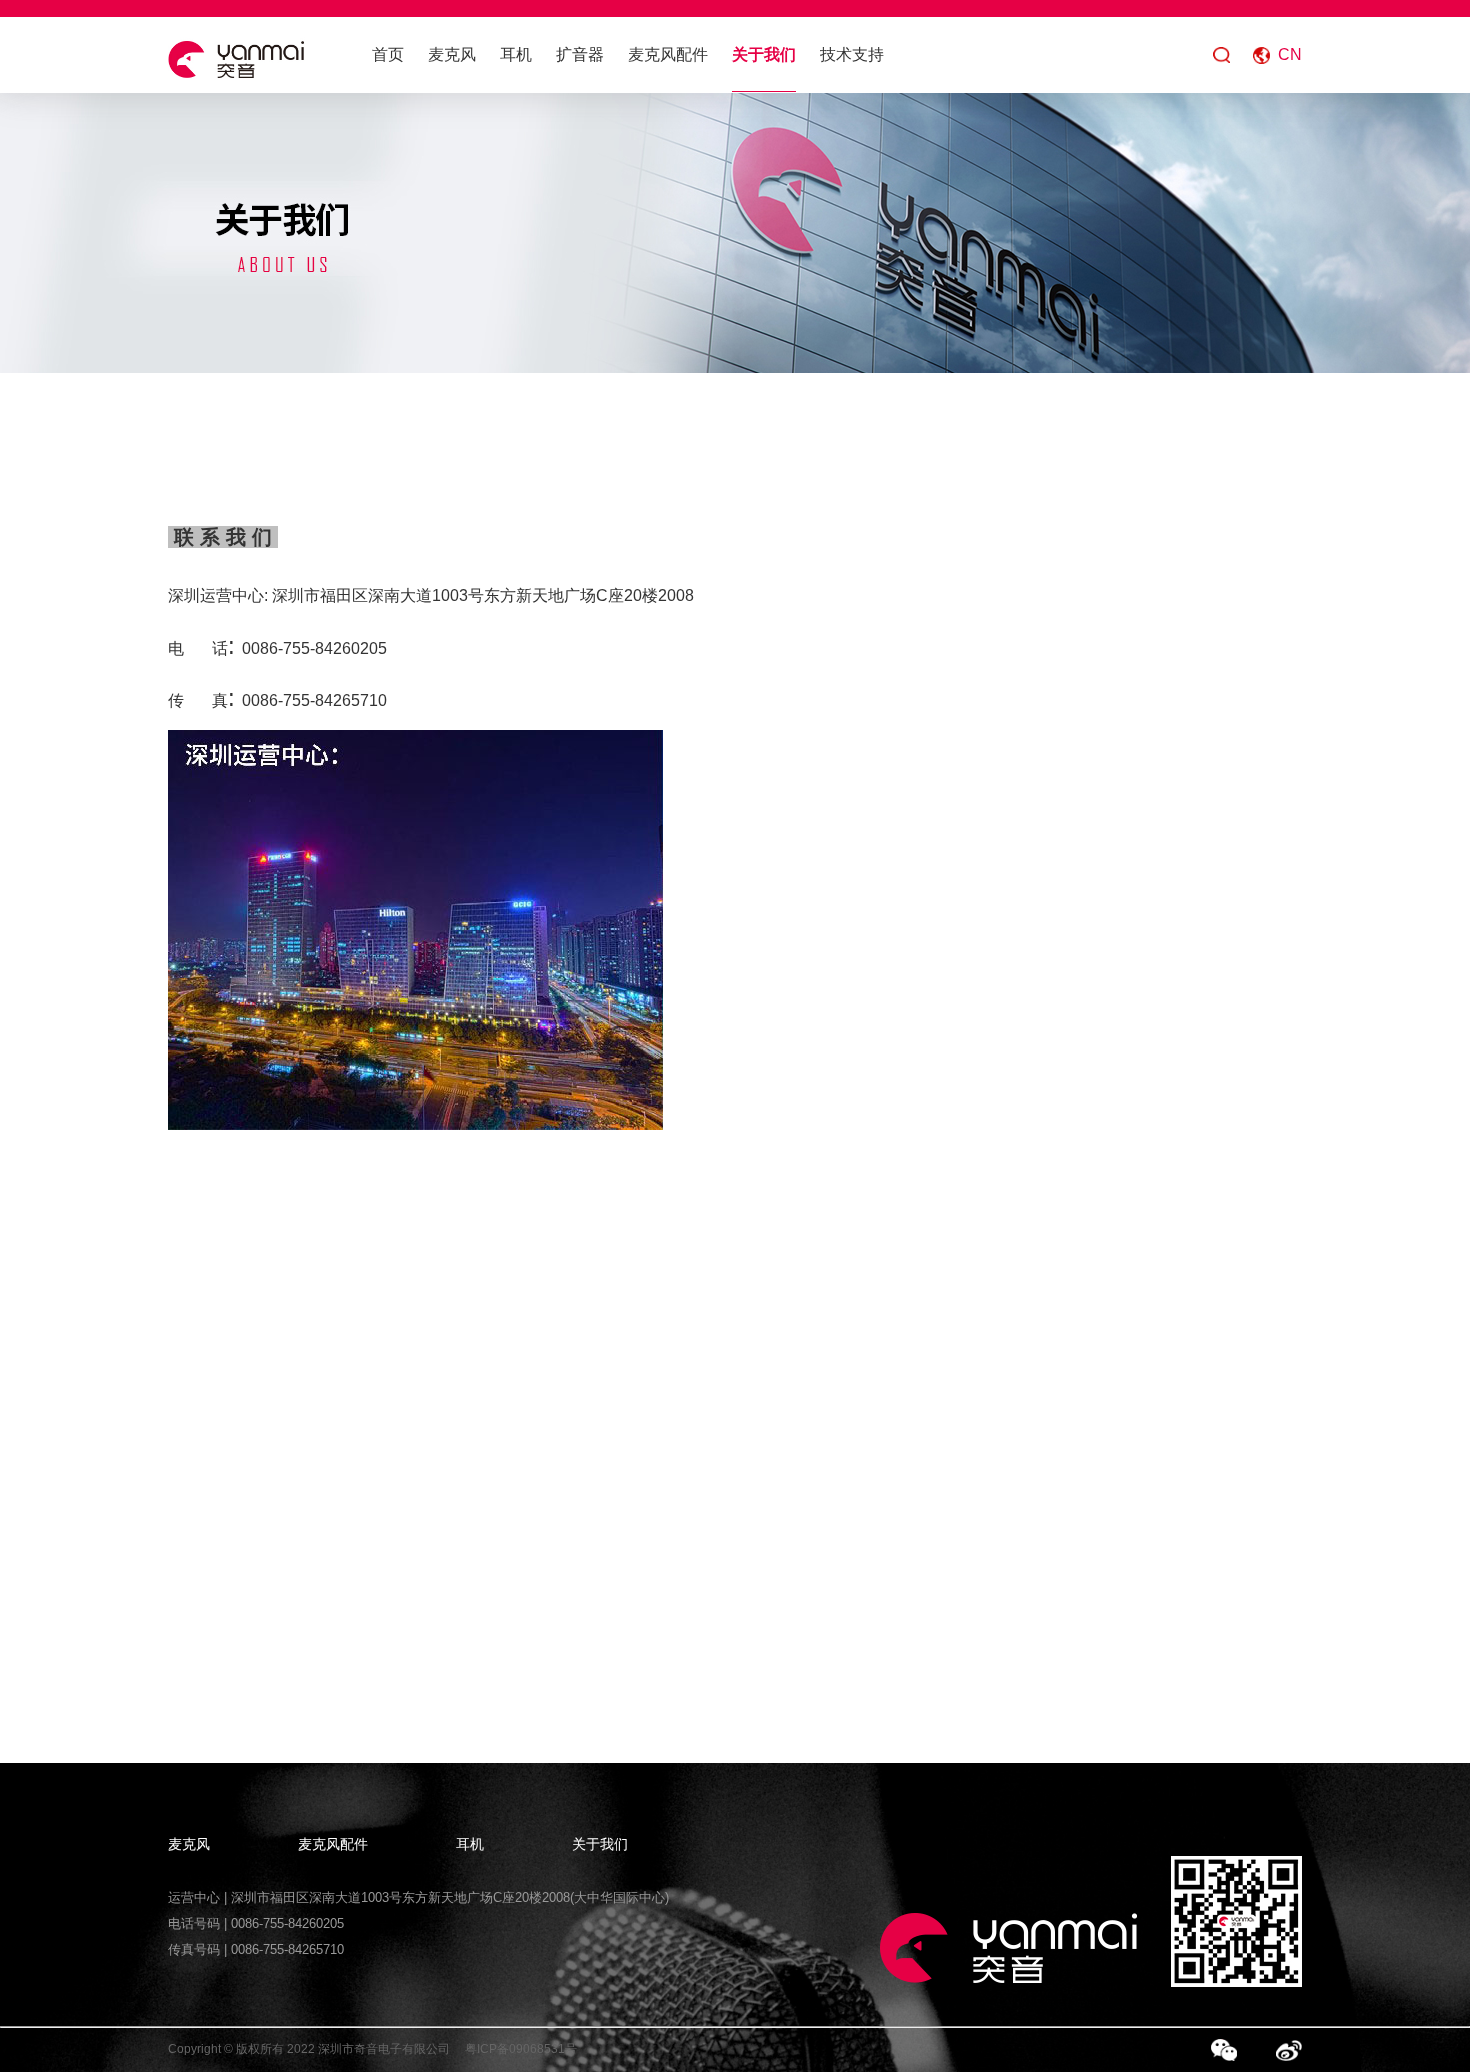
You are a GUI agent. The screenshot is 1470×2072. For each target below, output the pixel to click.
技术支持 (852, 54)
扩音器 (580, 54)
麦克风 (452, 54)
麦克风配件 (668, 54)
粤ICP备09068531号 (521, 2049)
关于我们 (764, 54)
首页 (388, 54)
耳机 (516, 54)
